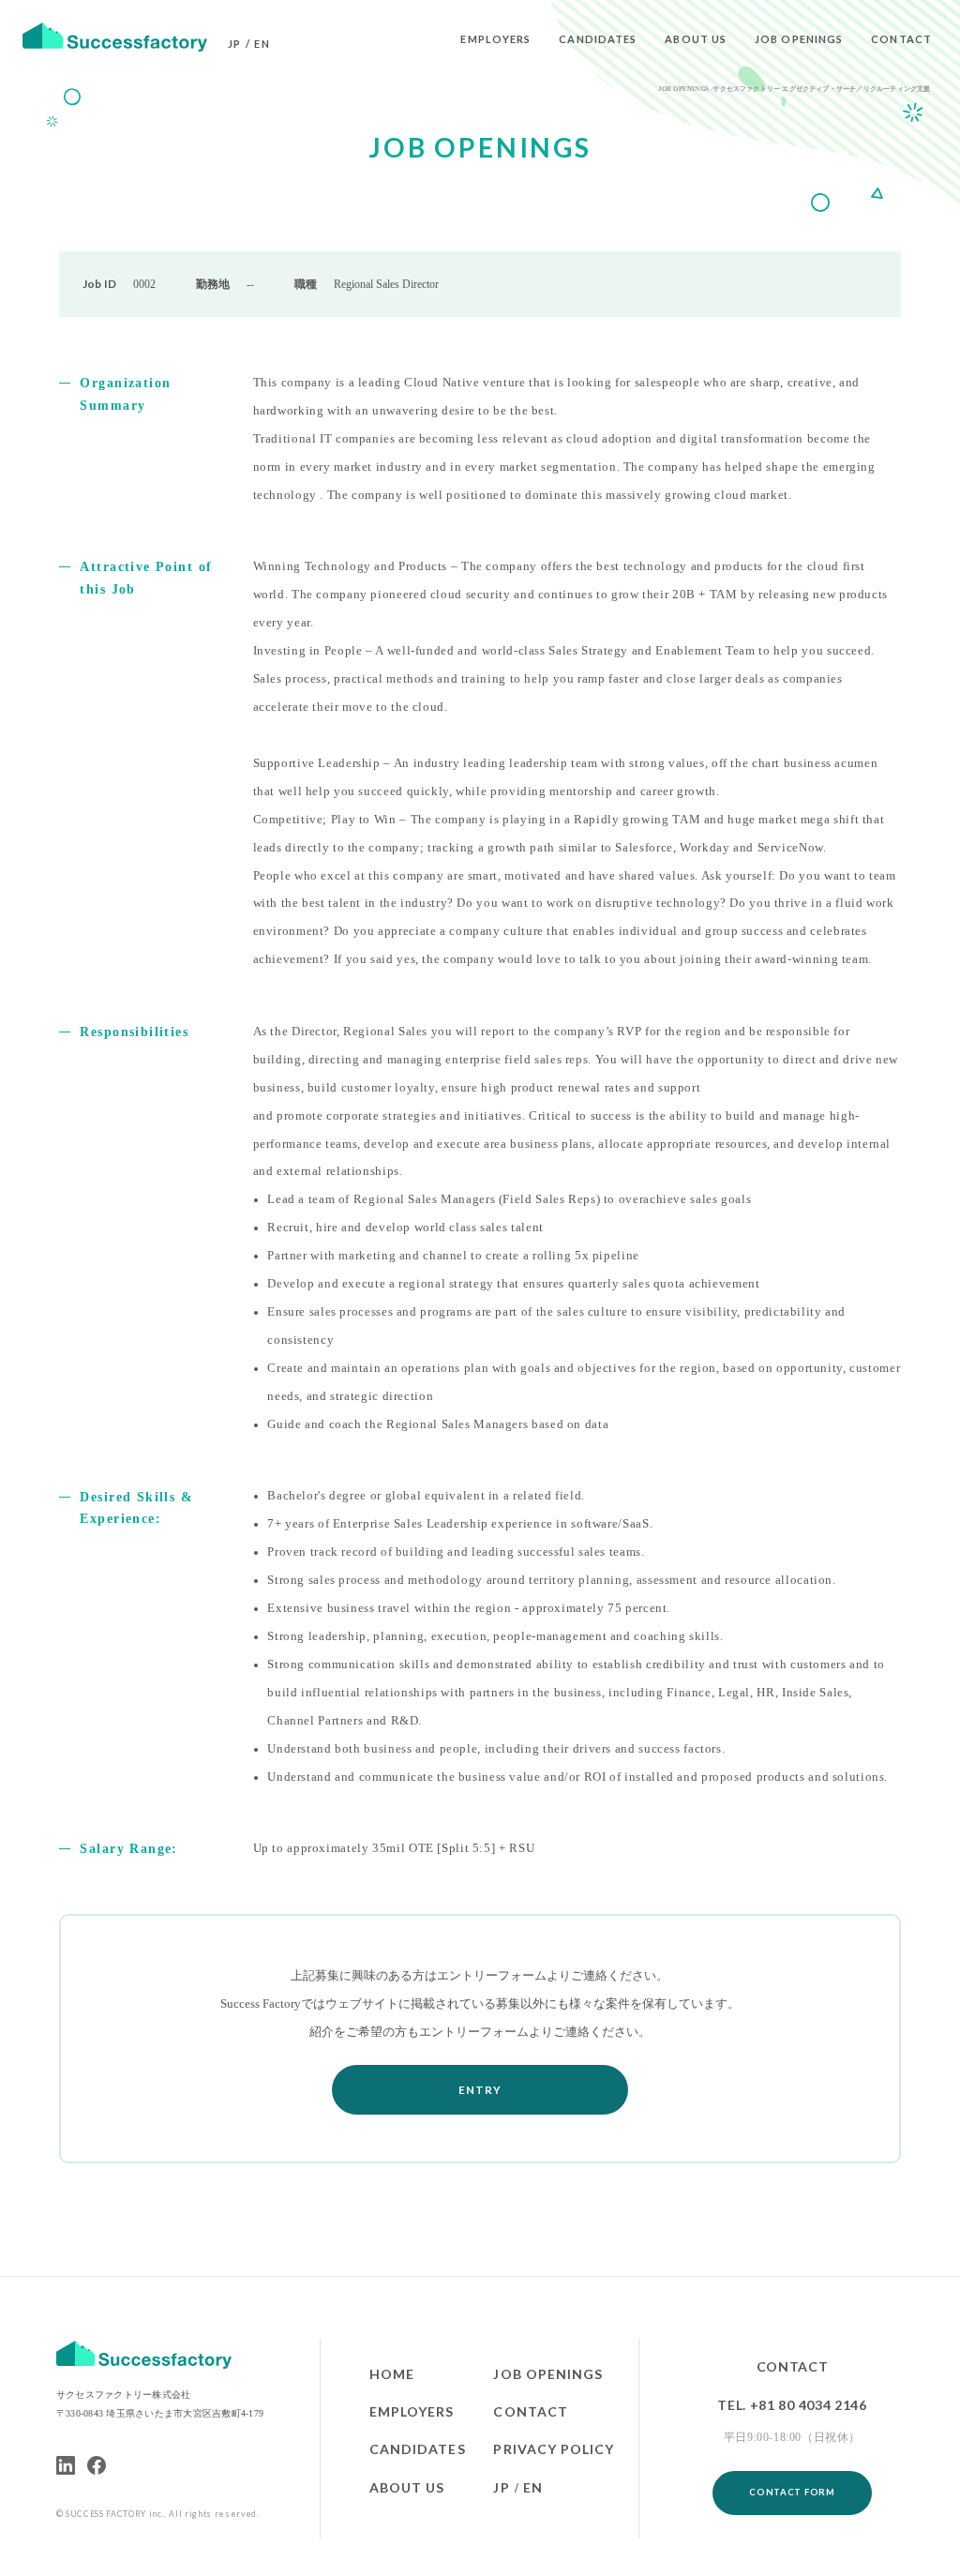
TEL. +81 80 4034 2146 (792, 2405)
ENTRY (480, 2090)
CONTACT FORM (792, 2492)
